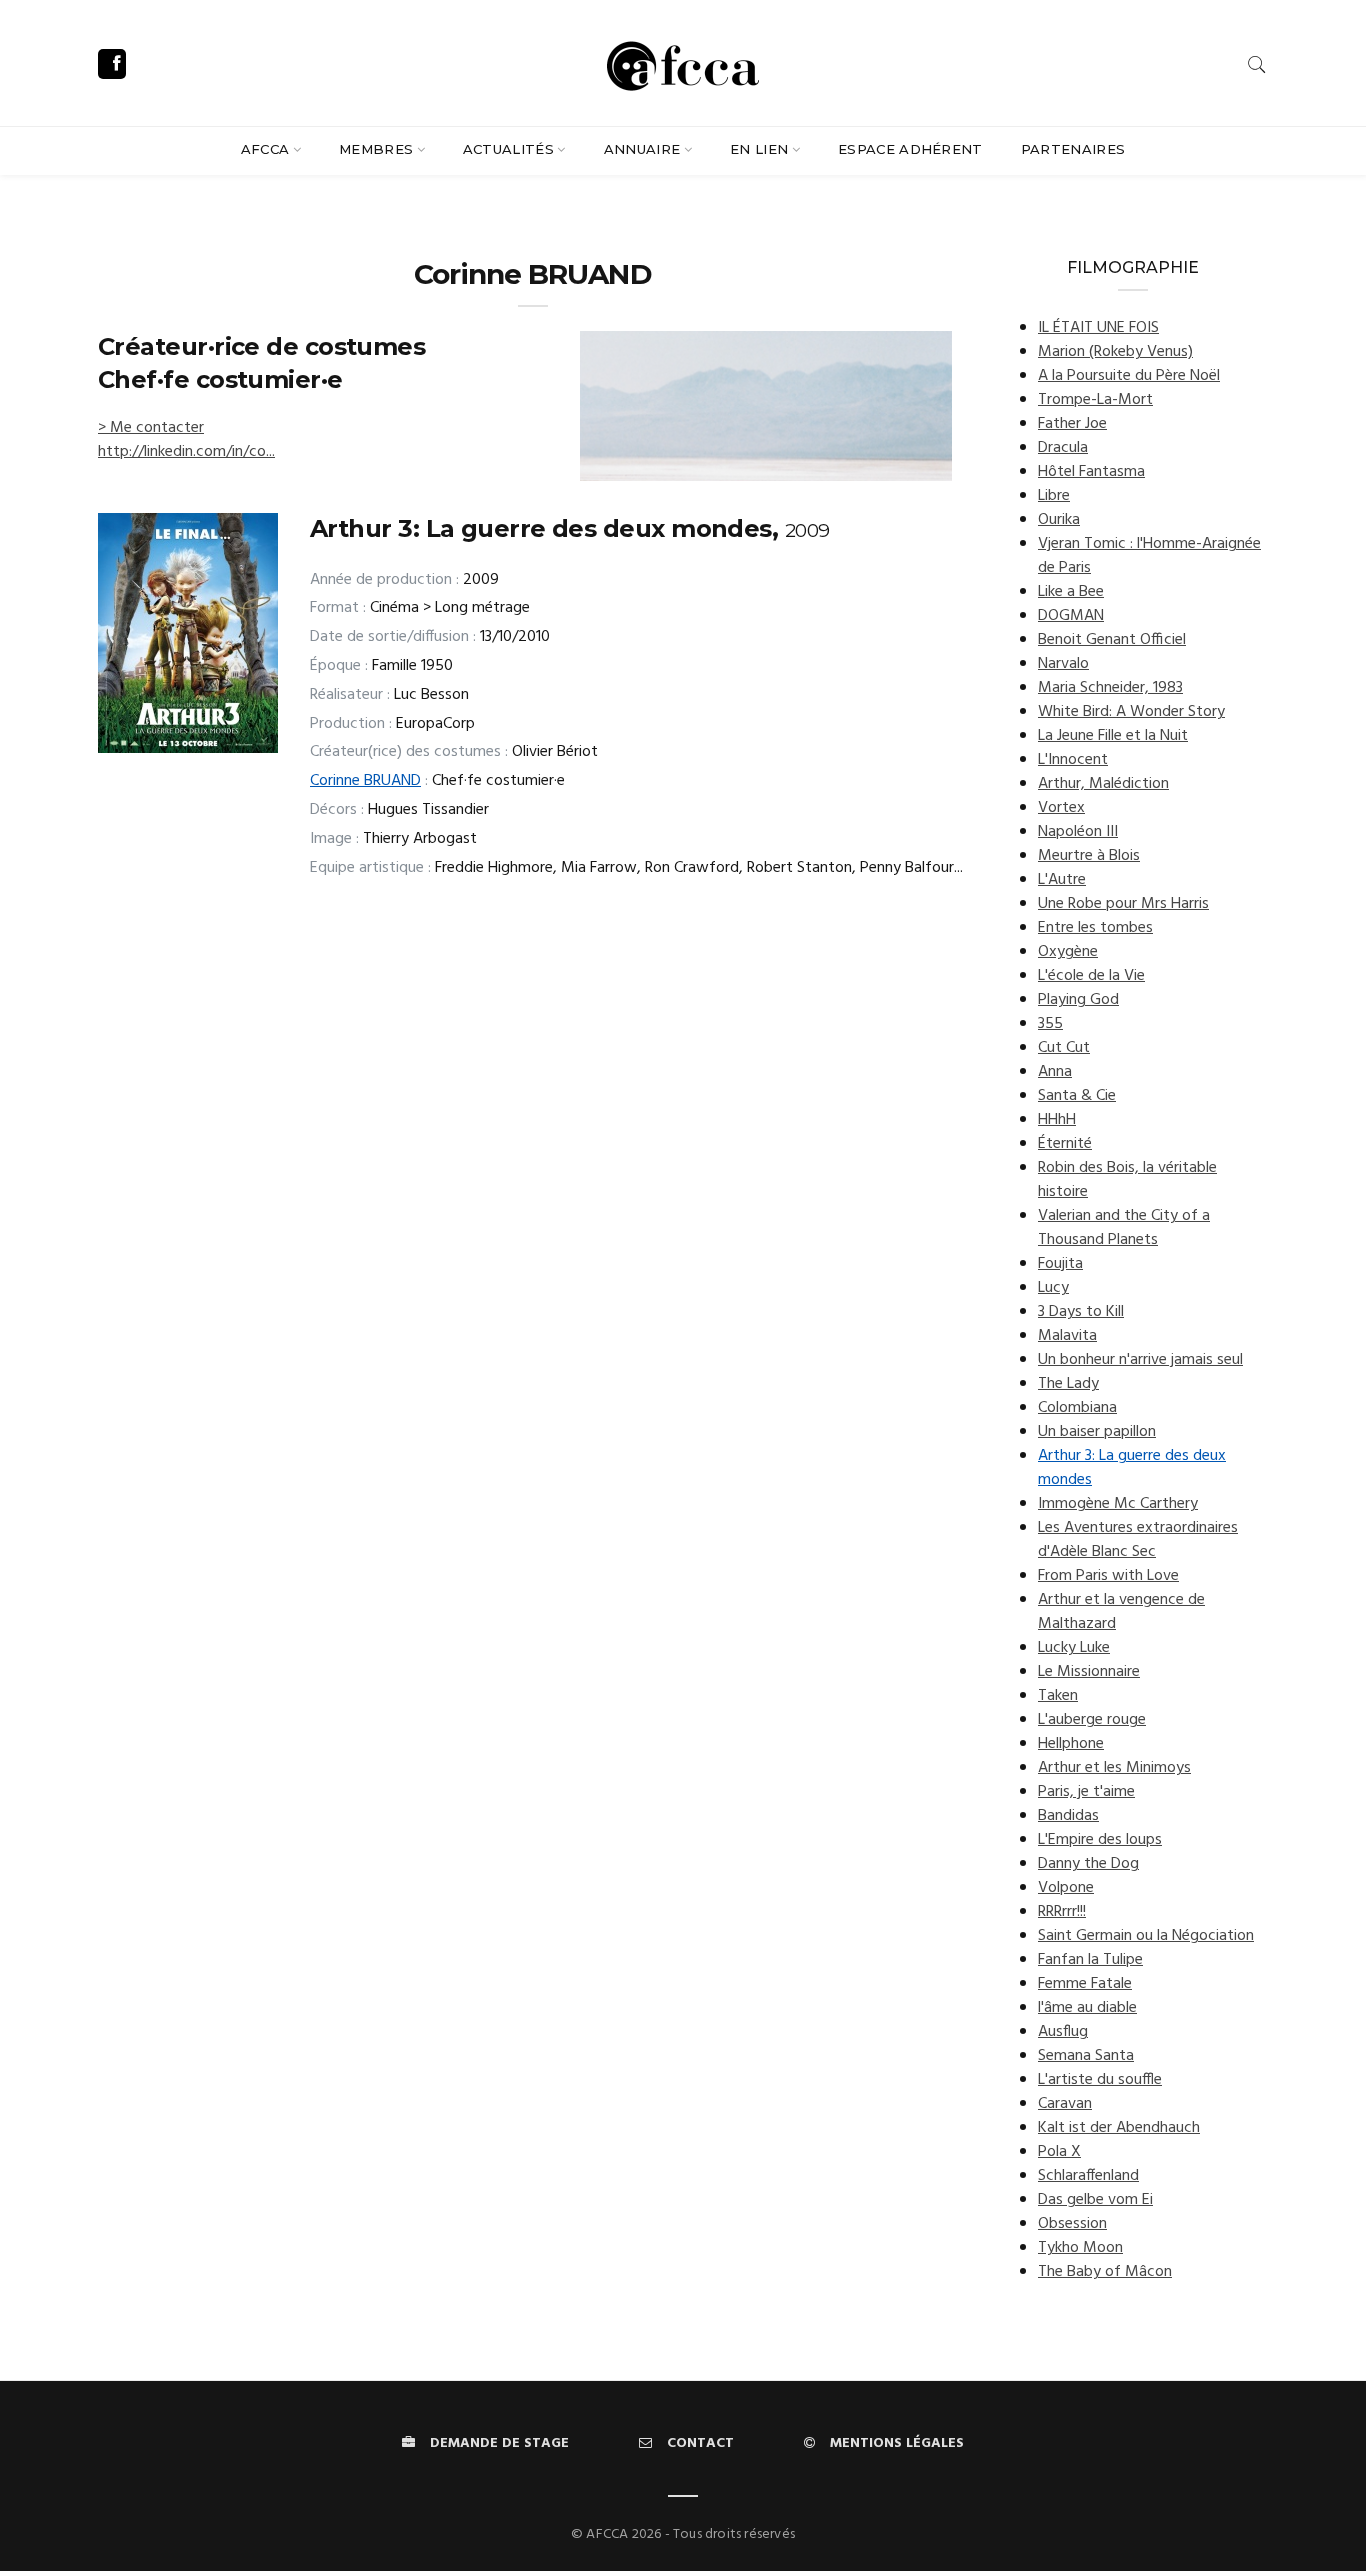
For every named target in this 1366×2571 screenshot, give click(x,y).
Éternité (1065, 1144)
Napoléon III (1078, 832)
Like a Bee (1071, 592)
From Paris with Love (1108, 1576)
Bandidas (1068, 1816)
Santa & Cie (1077, 1096)
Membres (376, 149)
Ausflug (1063, 2032)
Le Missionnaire (1089, 1672)
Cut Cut (1064, 1048)
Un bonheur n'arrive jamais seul (1140, 1360)
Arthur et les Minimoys (1114, 1768)
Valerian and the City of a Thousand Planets (1124, 1228)
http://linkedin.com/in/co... (186, 452)
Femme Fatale (1085, 1984)
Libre (1054, 496)
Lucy (1053, 1288)
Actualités (508, 149)
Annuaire (642, 149)
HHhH (1057, 1120)
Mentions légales (897, 2443)
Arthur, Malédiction (1103, 784)
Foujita (1060, 1264)
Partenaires (1073, 149)
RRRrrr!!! (1062, 1912)
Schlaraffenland (1088, 2176)
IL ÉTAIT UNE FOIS (1098, 328)
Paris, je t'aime (1086, 1792)
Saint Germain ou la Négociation (1146, 1936)
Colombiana (1077, 1408)
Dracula (1063, 448)
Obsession (1072, 2224)
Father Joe (1072, 424)
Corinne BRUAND (365, 781)
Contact (700, 2443)
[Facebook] (112, 64)
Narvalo (1063, 664)
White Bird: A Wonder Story (1131, 712)
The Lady (1068, 1384)
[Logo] (683, 63)
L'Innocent (1073, 760)
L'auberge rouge (1092, 1720)
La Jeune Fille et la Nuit (1113, 736)
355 (1050, 1024)
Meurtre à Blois (1089, 856)
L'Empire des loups (1100, 1840)
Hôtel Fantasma (1091, 472)
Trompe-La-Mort (1095, 400)
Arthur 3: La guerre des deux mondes (1132, 1468)
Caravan (1065, 2104)
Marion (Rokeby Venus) (1115, 352)
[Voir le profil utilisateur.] (766, 406)
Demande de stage (499, 2443)
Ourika (1059, 520)
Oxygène (1068, 952)
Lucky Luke (1074, 1648)
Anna (1055, 1072)
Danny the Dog (1088, 1864)
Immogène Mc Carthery (1118, 1504)
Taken (1058, 1696)
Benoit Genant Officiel (1112, 640)
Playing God (1078, 1000)
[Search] (1257, 64)
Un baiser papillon (1097, 1432)
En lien (759, 149)
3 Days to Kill (1081, 1312)
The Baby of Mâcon (1105, 2272)
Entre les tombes (1095, 928)
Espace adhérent (910, 149)
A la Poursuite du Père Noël (1129, 376)
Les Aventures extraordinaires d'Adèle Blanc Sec (1138, 1540)
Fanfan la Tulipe (1090, 1960)
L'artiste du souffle (1100, 2080)
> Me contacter (151, 428)
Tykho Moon (1080, 2248)
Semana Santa (1086, 2056)
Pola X (1059, 2152)
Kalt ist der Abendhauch (1119, 2128)
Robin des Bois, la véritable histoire (1127, 1180)
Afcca (265, 149)
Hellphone (1071, 1744)
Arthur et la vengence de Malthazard (1121, 1612)
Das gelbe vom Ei (1095, 2200)
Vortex (1061, 808)
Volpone (1066, 1888)
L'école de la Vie (1091, 976)
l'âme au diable (1087, 2008)
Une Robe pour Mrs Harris (1123, 904)
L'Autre (1062, 880)
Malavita (1067, 1336)
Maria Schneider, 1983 (1110, 688)
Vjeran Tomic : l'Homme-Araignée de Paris (1149, 556)
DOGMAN (1071, 616)
